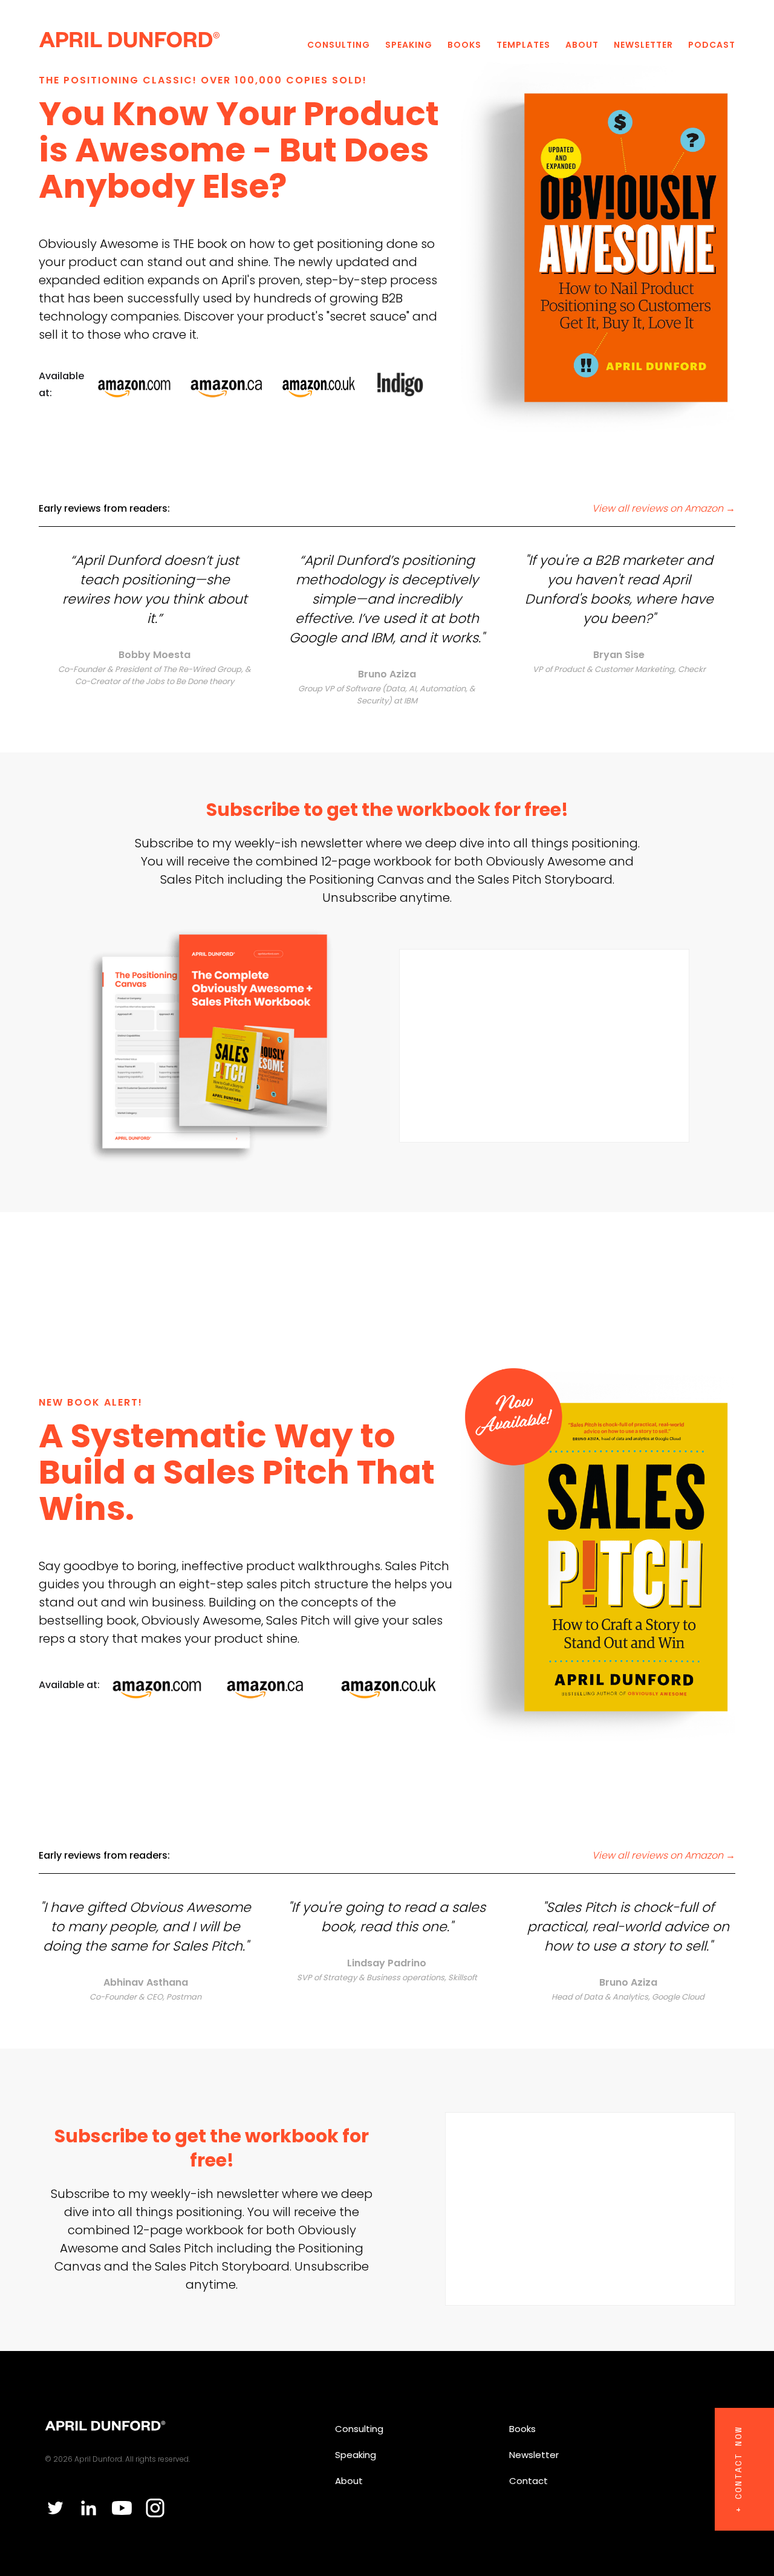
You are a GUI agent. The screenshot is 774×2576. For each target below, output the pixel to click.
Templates (523, 45)
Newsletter (643, 45)
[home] (129, 39)
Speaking (409, 45)
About (582, 45)
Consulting (339, 45)
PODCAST (712, 45)
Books (464, 45)
